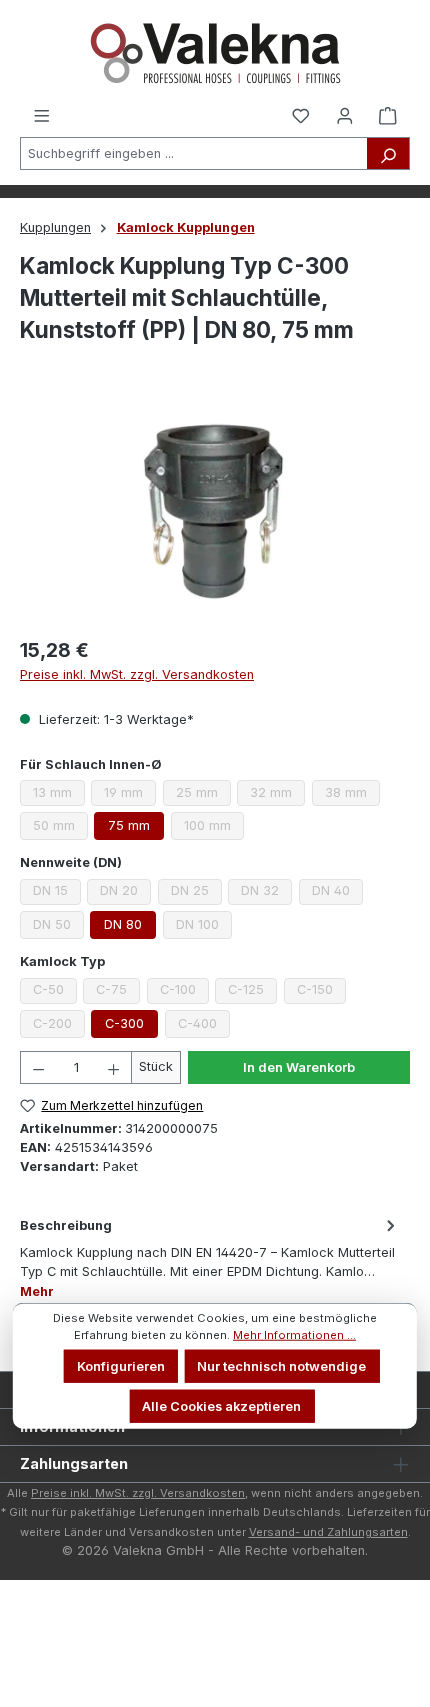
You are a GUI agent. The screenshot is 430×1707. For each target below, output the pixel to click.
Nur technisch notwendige (281, 1366)
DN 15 (57, 893)
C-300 (124, 1023)
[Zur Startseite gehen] (215, 53)
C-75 (118, 992)
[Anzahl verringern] (38, 1067)
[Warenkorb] (388, 114)
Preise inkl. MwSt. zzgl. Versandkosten (137, 674)
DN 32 (266, 893)
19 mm (130, 795)
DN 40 (337, 893)
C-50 (55, 992)
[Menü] (42, 114)
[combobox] (194, 153)
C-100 (184, 992)
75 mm (129, 825)
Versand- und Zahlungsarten (328, 1532)
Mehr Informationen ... (294, 1335)
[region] (215, 510)
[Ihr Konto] (345, 114)
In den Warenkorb (299, 1067)
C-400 (204, 1027)
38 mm (352, 795)
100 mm (214, 829)
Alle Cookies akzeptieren (221, 1405)
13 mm (59, 795)
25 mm (203, 795)
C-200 (59, 1027)
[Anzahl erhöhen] (114, 1067)
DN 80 (123, 924)
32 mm (277, 795)
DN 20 (125, 893)
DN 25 (196, 893)
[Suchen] (388, 153)
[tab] (210, 1257)
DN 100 (204, 928)
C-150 (321, 992)
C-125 (252, 992)
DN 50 (58, 928)
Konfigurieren (121, 1366)
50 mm (60, 829)
